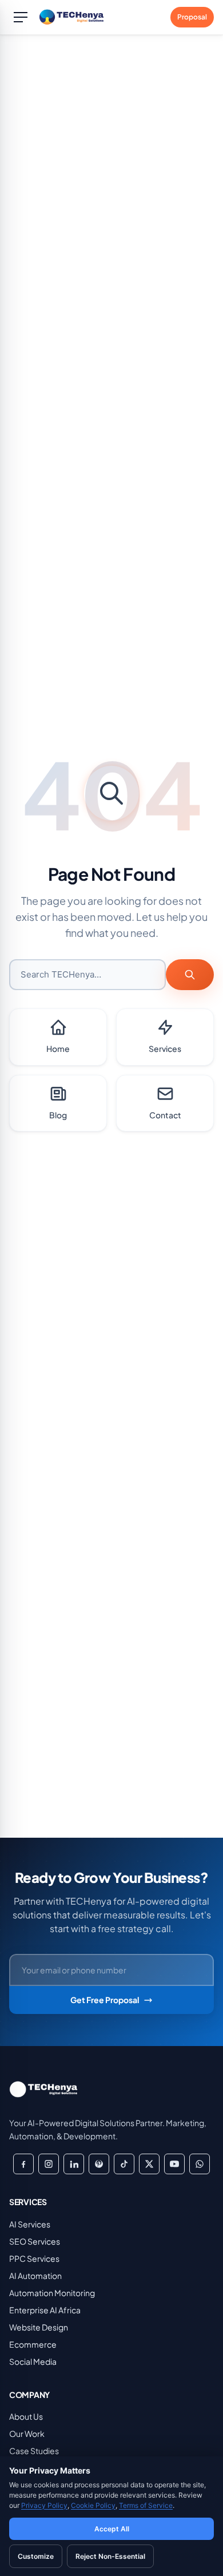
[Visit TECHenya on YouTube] (174, 2164)
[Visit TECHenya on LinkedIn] (74, 2164)
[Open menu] (21, 17)
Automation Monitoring (52, 2293)
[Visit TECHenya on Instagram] (49, 2164)
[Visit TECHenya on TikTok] (124, 2164)
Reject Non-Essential (110, 2556)
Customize (36, 2556)
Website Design (39, 2327)
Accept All (112, 2529)
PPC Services (34, 2258)
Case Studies (34, 2451)
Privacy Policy (44, 2505)
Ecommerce (33, 2344)
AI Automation (35, 2276)
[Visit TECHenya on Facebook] (23, 2164)
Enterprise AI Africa (45, 2310)
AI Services (30, 2224)
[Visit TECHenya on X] (149, 2164)
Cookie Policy (93, 2505)
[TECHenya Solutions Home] (74, 17)
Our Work (27, 2433)
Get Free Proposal (105, 2000)
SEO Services (35, 2241)
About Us (26, 2416)
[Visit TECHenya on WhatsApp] (200, 2164)
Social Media (33, 2361)
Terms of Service (146, 2505)
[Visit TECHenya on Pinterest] (99, 2164)
